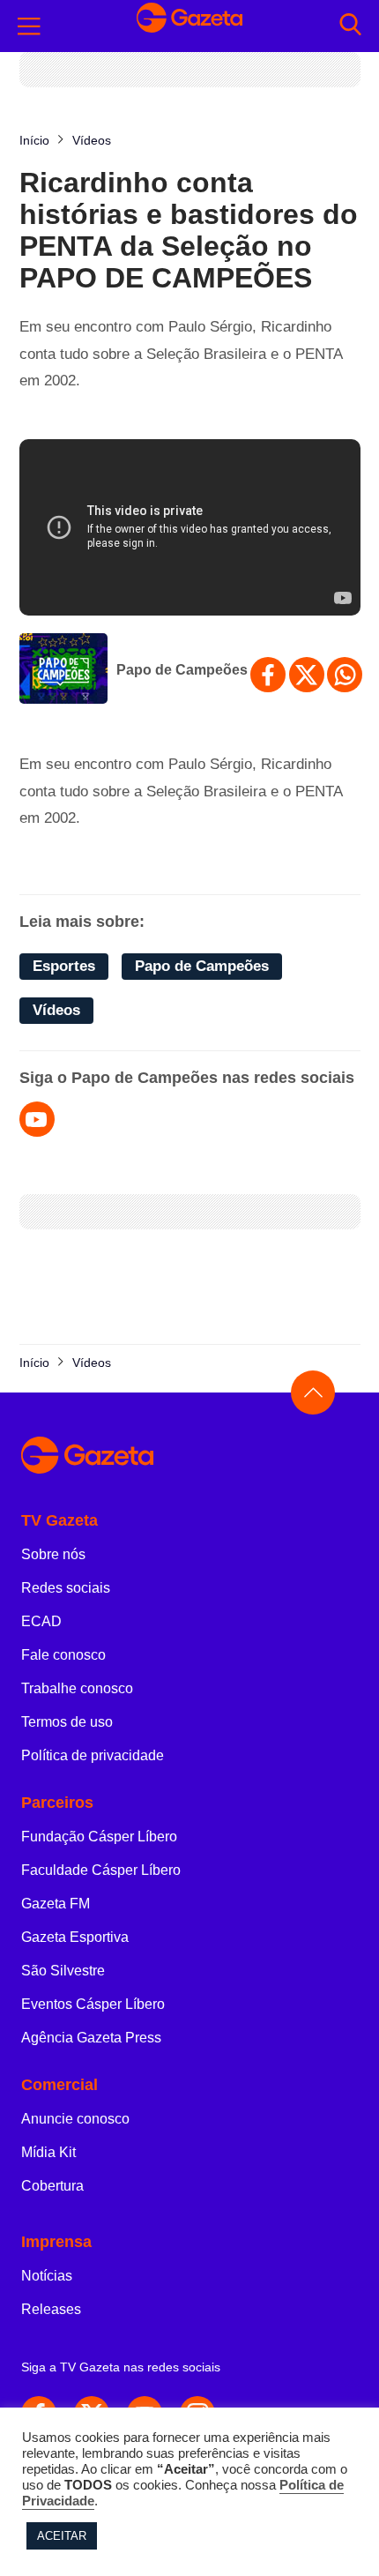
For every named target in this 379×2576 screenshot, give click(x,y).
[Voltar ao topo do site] (313, 1393)
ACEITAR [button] (62, 2536)
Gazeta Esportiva (75, 1937)
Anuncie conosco (75, 2119)
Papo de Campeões (182, 670)
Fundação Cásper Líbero (99, 1837)
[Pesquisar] (350, 26)
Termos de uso (67, 1722)
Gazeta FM (56, 1904)
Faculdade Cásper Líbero (101, 1870)
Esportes (64, 966)
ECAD (41, 1621)
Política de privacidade (93, 1755)
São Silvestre (63, 1971)
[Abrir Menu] (29, 26)
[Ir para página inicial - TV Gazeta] (189, 26)
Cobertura (52, 2186)
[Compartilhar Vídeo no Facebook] (268, 675)
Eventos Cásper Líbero (93, 2004)
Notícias (47, 2276)
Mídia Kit (48, 2152)
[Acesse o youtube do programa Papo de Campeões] (37, 1119)
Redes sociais (66, 1588)
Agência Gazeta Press (91, 2038)
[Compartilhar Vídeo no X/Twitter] (307, 675)
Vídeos (56, 1010)
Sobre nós (53, 1554)
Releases (51, 2309)
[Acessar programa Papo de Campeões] (63, 670)
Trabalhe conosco (77, 1688)
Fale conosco (63, 1655)
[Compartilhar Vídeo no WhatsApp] (345, 675)
